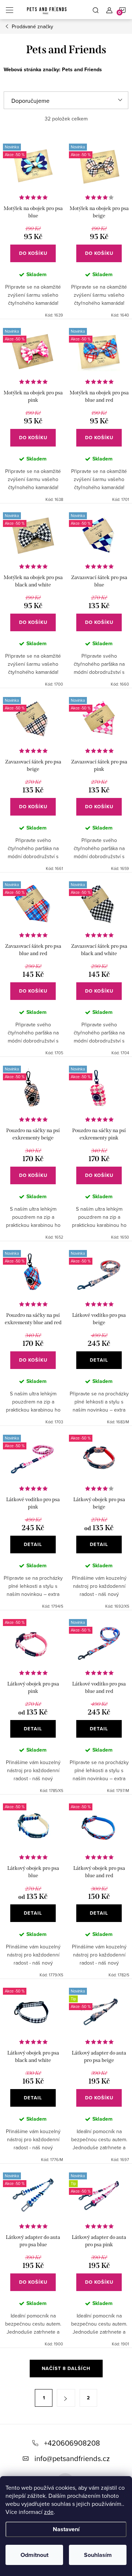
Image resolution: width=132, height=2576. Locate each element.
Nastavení (66, 2529)
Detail (99, 1360)
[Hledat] (96, 10)
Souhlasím (98, 2555)
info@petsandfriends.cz (72, 2458)
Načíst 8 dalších (66, 2368)
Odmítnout (34, 2555)
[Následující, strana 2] (66, 2398)
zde (49, 2512)
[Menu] (10, 10)
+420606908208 (72, 2443)
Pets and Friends (82, 70)
